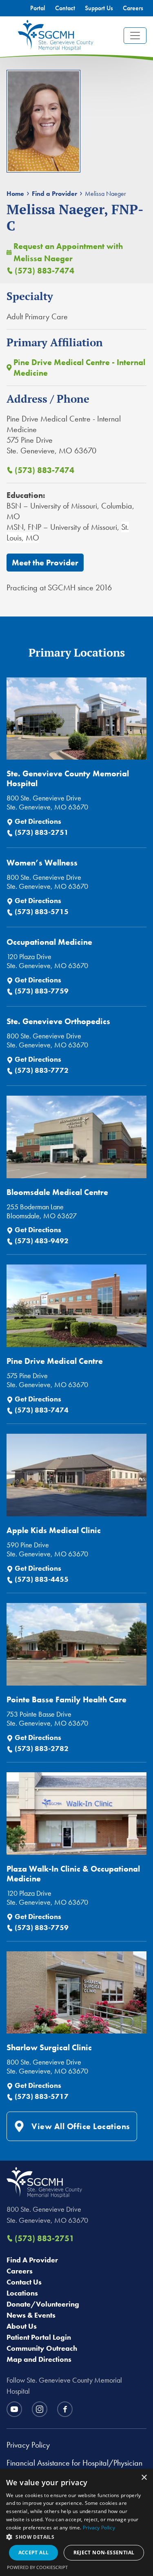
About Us (22, 2326)
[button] (76, 2537)
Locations (22, 2293)
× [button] (144, 2478)
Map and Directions (39, 2359)
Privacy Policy (28, 2445)
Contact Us (24, 2282)
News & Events (31, 2315)
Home (15, 194)
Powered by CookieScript (37, 2567)
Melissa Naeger (105, 194)
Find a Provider (54, 194)
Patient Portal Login (39, 2337)
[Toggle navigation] (135, 36)
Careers (20, 2271)
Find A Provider (32, 2260)
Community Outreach (42, 2348)
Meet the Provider (45, 563)
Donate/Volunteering (43, 2304)
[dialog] (76, 2522)
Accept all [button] (34, 2552)
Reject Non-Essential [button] (104, 2552)
